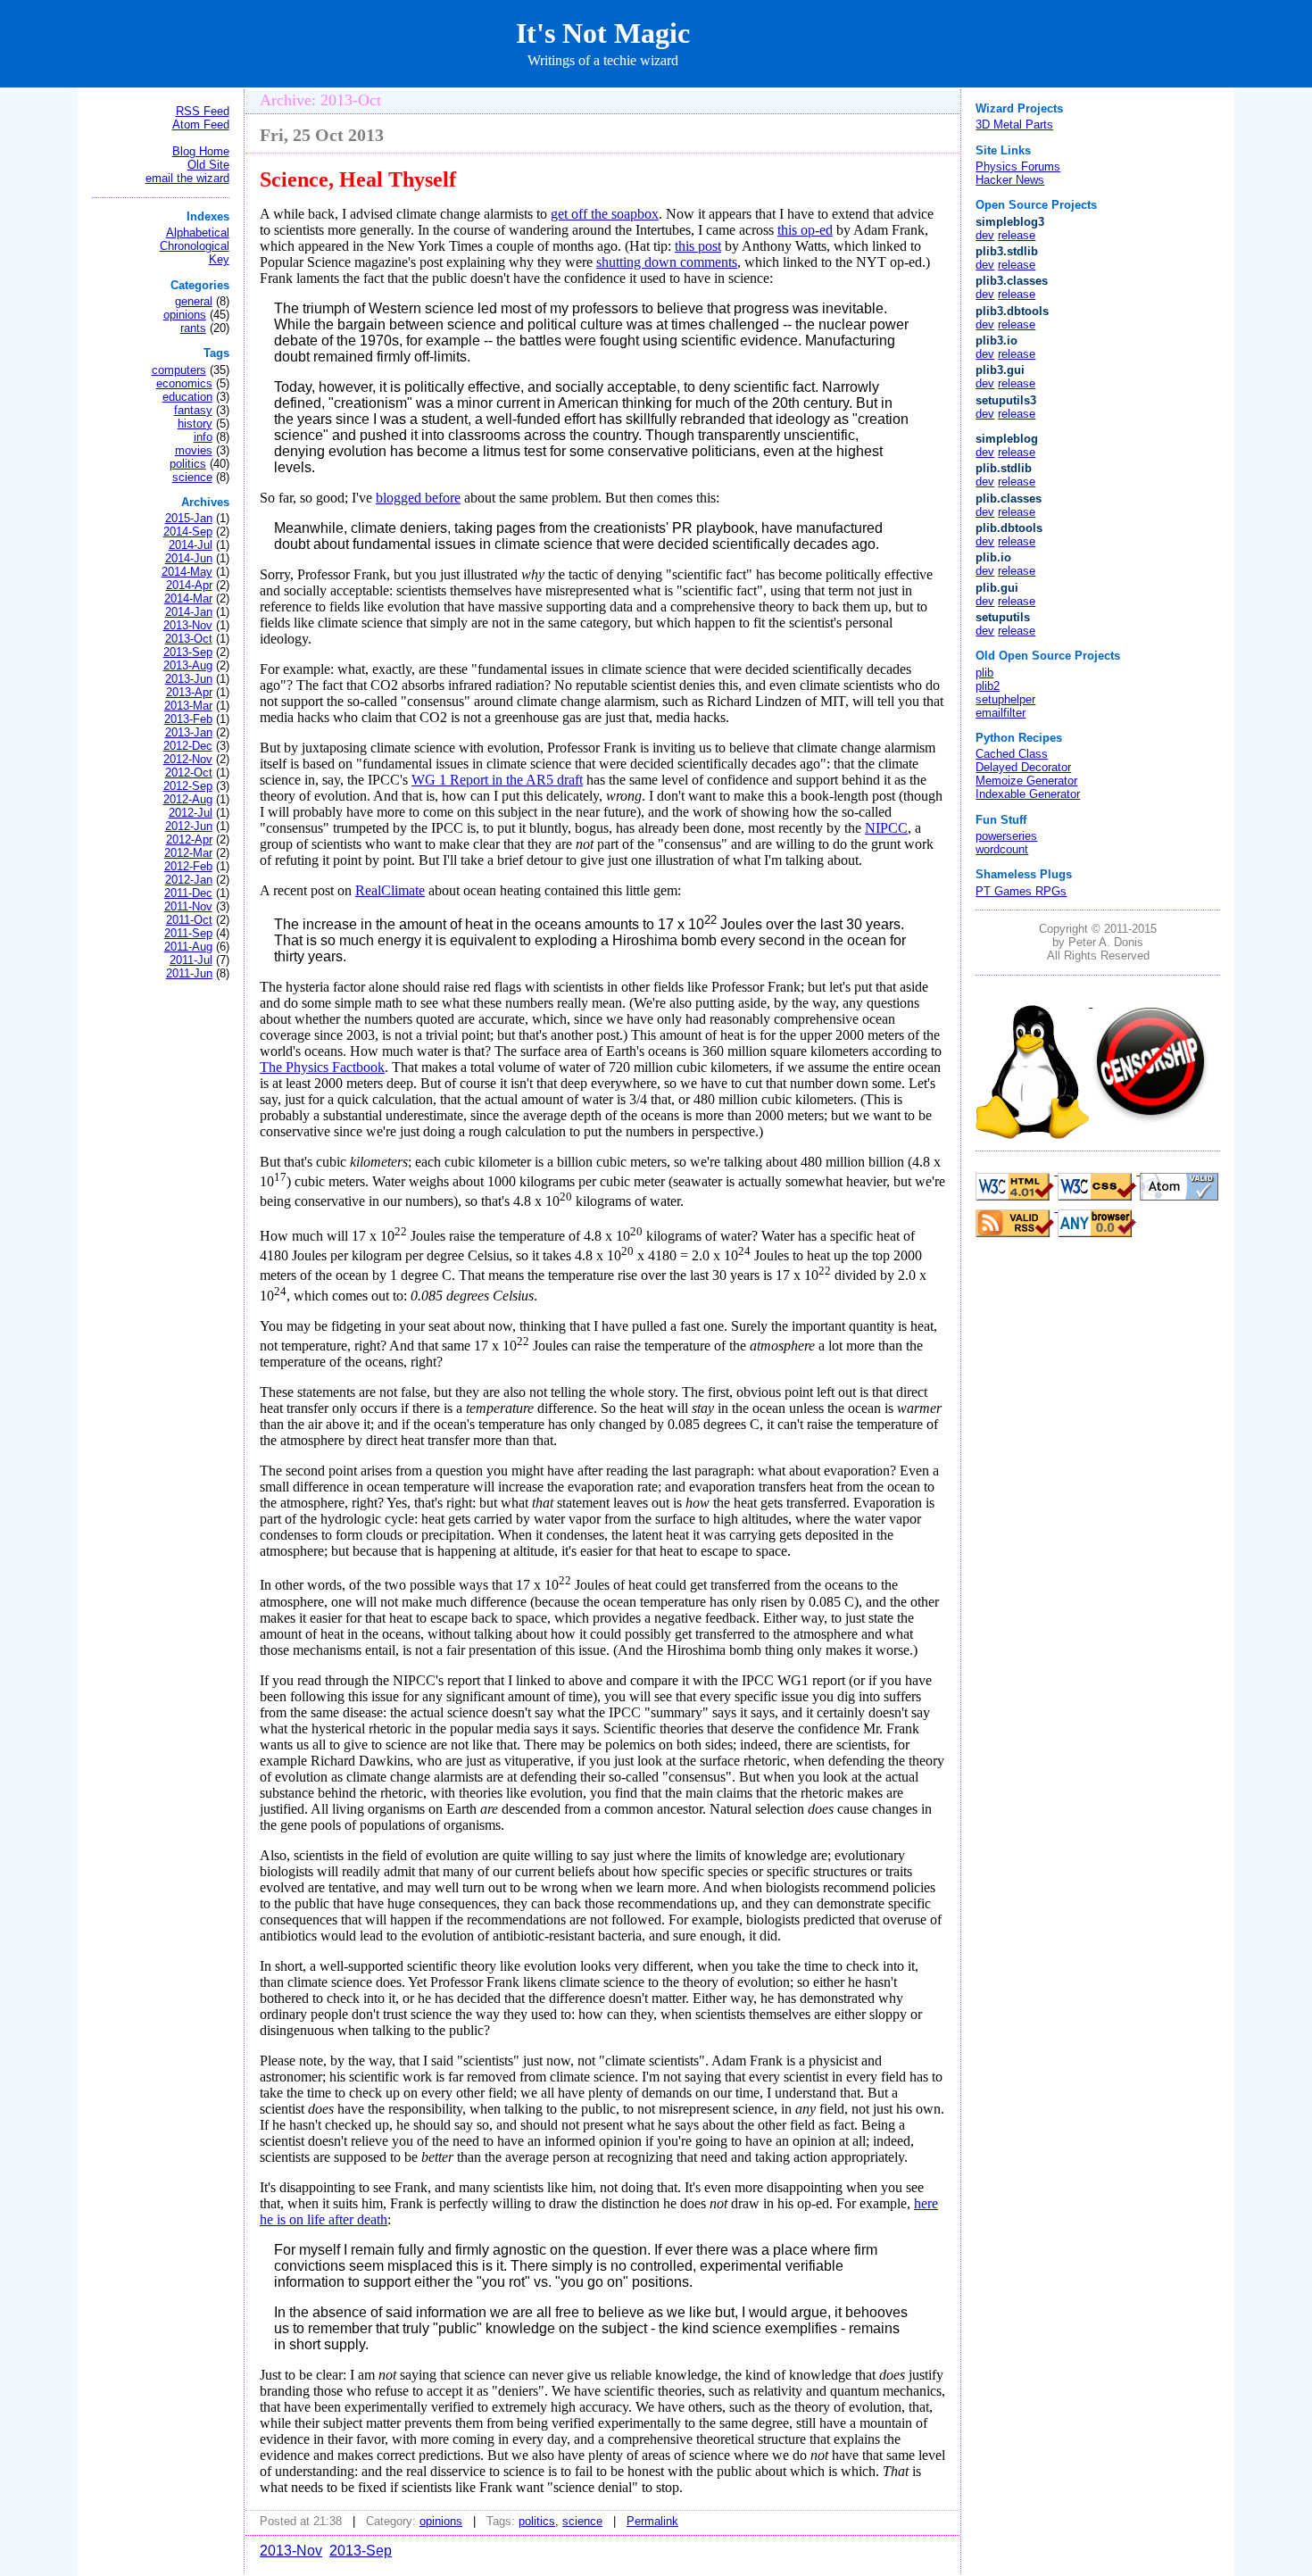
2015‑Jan (189, 518)
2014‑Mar (188, 598)
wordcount (1002, 849)
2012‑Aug (188, 799)
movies (194, 450)
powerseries (1006, 836)
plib (984, 673)
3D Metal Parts (1014, 125)
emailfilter (1001, 713)
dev (985, 235)
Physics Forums (1018, 166)
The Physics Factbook (322, 1067)
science (192, 477)
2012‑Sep (188, 786)
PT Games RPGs (1021, 891)
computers (179, 370)
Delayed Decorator (1023, 767)
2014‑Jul (191, 545)
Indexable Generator (1028, 794)
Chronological (195, 246)
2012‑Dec (188, 746)
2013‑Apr (189, 692)
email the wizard (187, 178)
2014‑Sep (188, 532)
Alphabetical (198, 233)
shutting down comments (667, 262)
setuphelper (1005, 699)
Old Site (208, 165)
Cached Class (1012, 754)
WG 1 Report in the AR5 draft (497, 780)
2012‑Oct (189, 773)
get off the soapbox (605, 214)
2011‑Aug (188, 947)
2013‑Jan (189, 732)
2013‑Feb (188, 719)
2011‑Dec (188, 893)
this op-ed (805, 230)
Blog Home (201, 151)
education (187, 397)
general (194, 301)
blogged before (418, 498)
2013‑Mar (188, 706)
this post (698, 246)
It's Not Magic (603, 33)
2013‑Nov (188, 625)
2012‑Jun (189, 826)
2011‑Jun (189, 973)
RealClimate (390, 890)
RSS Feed (203, 111)
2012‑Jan (189, 880)
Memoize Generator (1026, 781)
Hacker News (1010, 180)
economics (184, 383)
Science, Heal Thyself (358, 179)
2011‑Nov (188, 906)
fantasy (193, 410)
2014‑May (187, 572)
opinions (185, 315)
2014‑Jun (189, 558)
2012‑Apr (189, 839)
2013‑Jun (189, 679)
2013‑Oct (189, 639)
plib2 (988, 686)
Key (219, 259)
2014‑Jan (189, 612)
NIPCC (886, 828)
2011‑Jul (191, 960)
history (195, 424)
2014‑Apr (189, 585)
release (1017, 235)
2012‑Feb (188, 866)
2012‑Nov (188, 759)
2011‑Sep (188, 933)
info (203, 437)
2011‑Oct (189, 920)
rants (193, 328)
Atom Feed (201, 125)
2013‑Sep (188, 652)
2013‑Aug (188, 665)
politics (188, 464)
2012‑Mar (188, 853)
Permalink (652, 2521)
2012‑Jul (191, 813)
